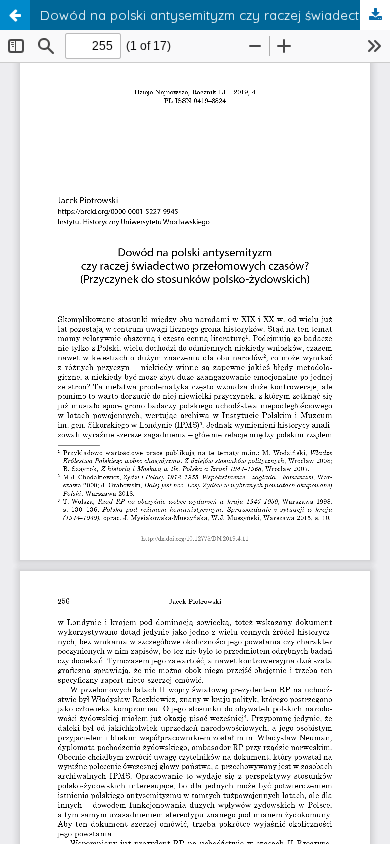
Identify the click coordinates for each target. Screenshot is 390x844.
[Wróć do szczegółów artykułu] (15, 15)
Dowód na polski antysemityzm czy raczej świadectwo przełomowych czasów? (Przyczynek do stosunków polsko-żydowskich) (215, 15)
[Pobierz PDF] (375, 15)
